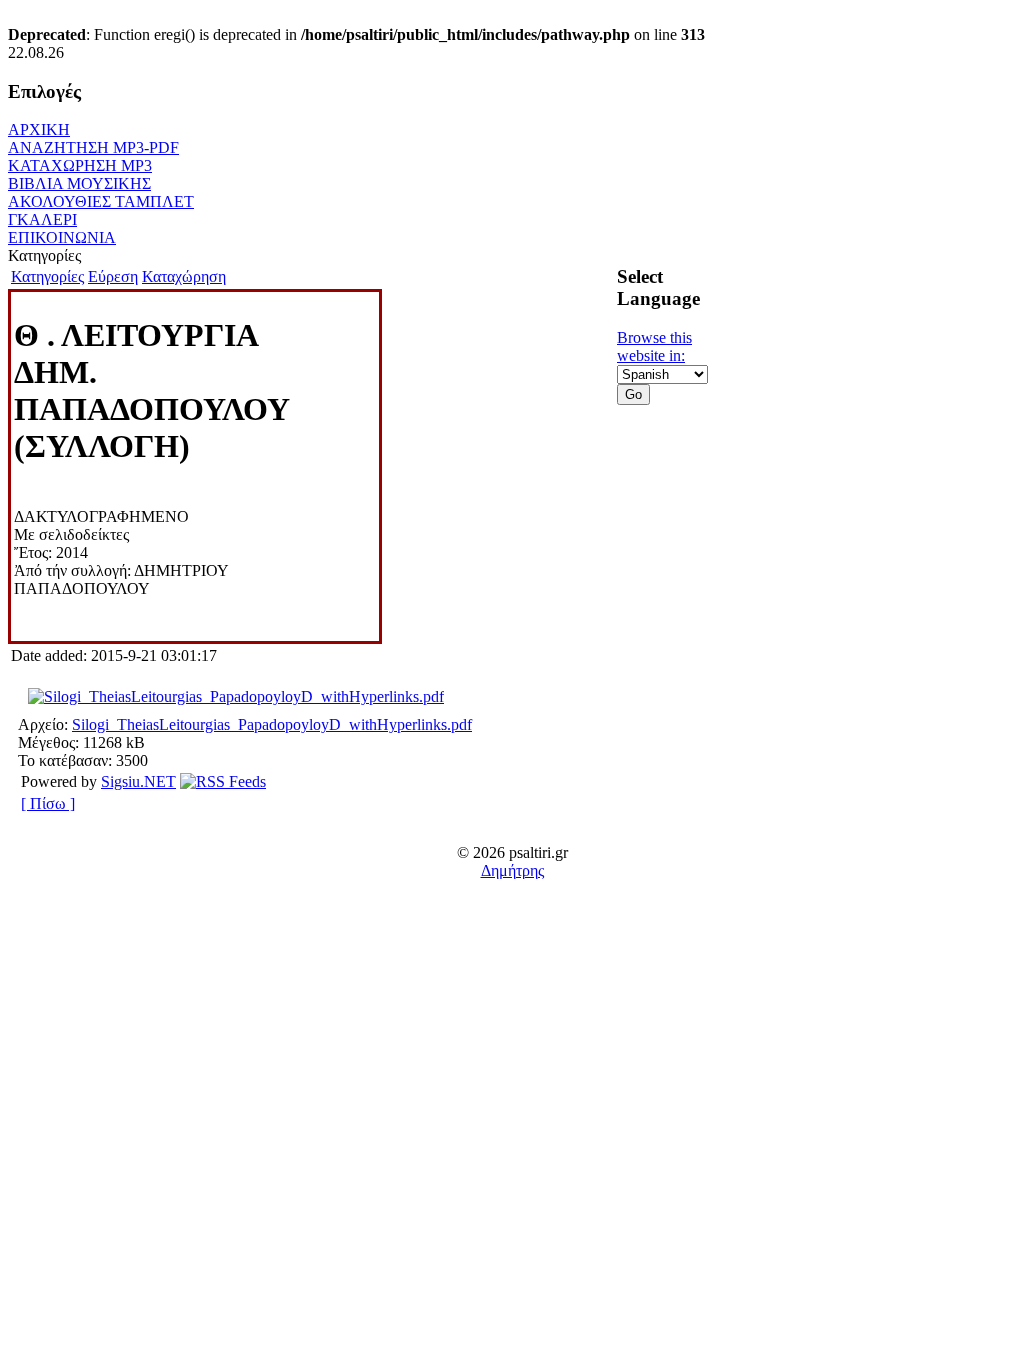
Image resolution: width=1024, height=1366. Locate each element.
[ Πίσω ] (48, 803)
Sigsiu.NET (138, 781)
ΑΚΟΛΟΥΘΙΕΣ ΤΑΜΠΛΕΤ (101, 201)
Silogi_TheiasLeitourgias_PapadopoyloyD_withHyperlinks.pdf (272, 724)
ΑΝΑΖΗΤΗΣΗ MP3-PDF (93, 147)
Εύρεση (113, 276)
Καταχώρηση (184, 276)
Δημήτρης (512, 870)
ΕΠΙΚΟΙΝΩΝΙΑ (62, 237)
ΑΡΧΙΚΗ (39, 129)
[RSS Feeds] (223, 781)
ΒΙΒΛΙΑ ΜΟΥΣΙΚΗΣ (79, 183)
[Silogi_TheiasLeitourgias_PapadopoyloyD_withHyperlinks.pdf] (236, 696)
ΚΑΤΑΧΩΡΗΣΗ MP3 (80, 165)
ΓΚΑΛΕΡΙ (42, 219)
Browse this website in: (654, 346)
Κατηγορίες (47, 276)
